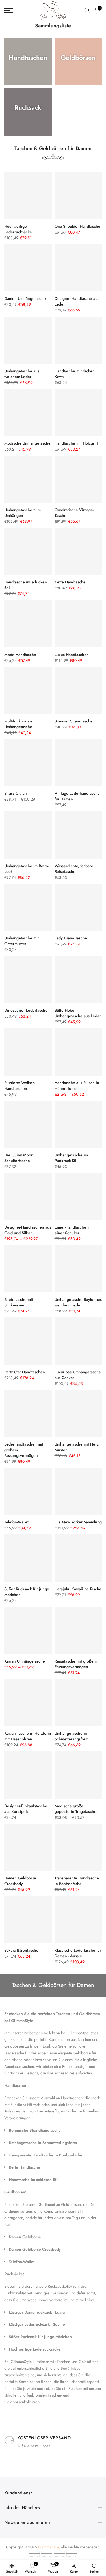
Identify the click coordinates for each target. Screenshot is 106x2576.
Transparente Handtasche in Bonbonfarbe (77, 1881)
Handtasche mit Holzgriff (76, 443)
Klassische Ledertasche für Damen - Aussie (78, 1953)
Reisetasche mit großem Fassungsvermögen (76, 1664)
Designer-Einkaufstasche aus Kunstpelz (26, 1809)
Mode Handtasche (20, 655)
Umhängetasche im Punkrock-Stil (71, 1158)
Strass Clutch (16, 793)
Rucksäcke (14, 2274)
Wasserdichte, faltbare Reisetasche (74, 869)
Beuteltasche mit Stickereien (19, 1302)
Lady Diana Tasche (71, 938)
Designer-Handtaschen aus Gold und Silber (28, 1230)
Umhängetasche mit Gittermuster (21, 941)
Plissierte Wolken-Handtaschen (20, 1086)
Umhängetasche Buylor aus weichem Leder (78, 1302)
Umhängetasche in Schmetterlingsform (72, 1736)
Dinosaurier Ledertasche (26, 1010)
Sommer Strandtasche (74, 721)
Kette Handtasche (70, 582)
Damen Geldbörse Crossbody (20, 1881)
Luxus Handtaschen (72, 655)
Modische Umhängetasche (27, 443)
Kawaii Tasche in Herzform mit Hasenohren (28, 1736)
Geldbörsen (15, 2192)
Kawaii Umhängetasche (25, 1661)
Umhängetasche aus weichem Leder (22, 374)
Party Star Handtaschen (25, 1372)
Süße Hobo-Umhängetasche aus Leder (78, 1013)
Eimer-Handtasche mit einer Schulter (74, 1230)
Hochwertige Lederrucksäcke (18, 229)
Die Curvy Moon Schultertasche (19, 1158)
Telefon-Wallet (16, 1522)
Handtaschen (16, 2085)
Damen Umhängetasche (25, 298)
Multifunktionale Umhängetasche (18, 724)
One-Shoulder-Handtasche (77, 226)
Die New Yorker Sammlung (78, 1522)
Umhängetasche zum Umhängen (22, 513)
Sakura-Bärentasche (21, 1950)
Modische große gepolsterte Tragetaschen (77, 1809)
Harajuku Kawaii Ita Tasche (78, 1589)
